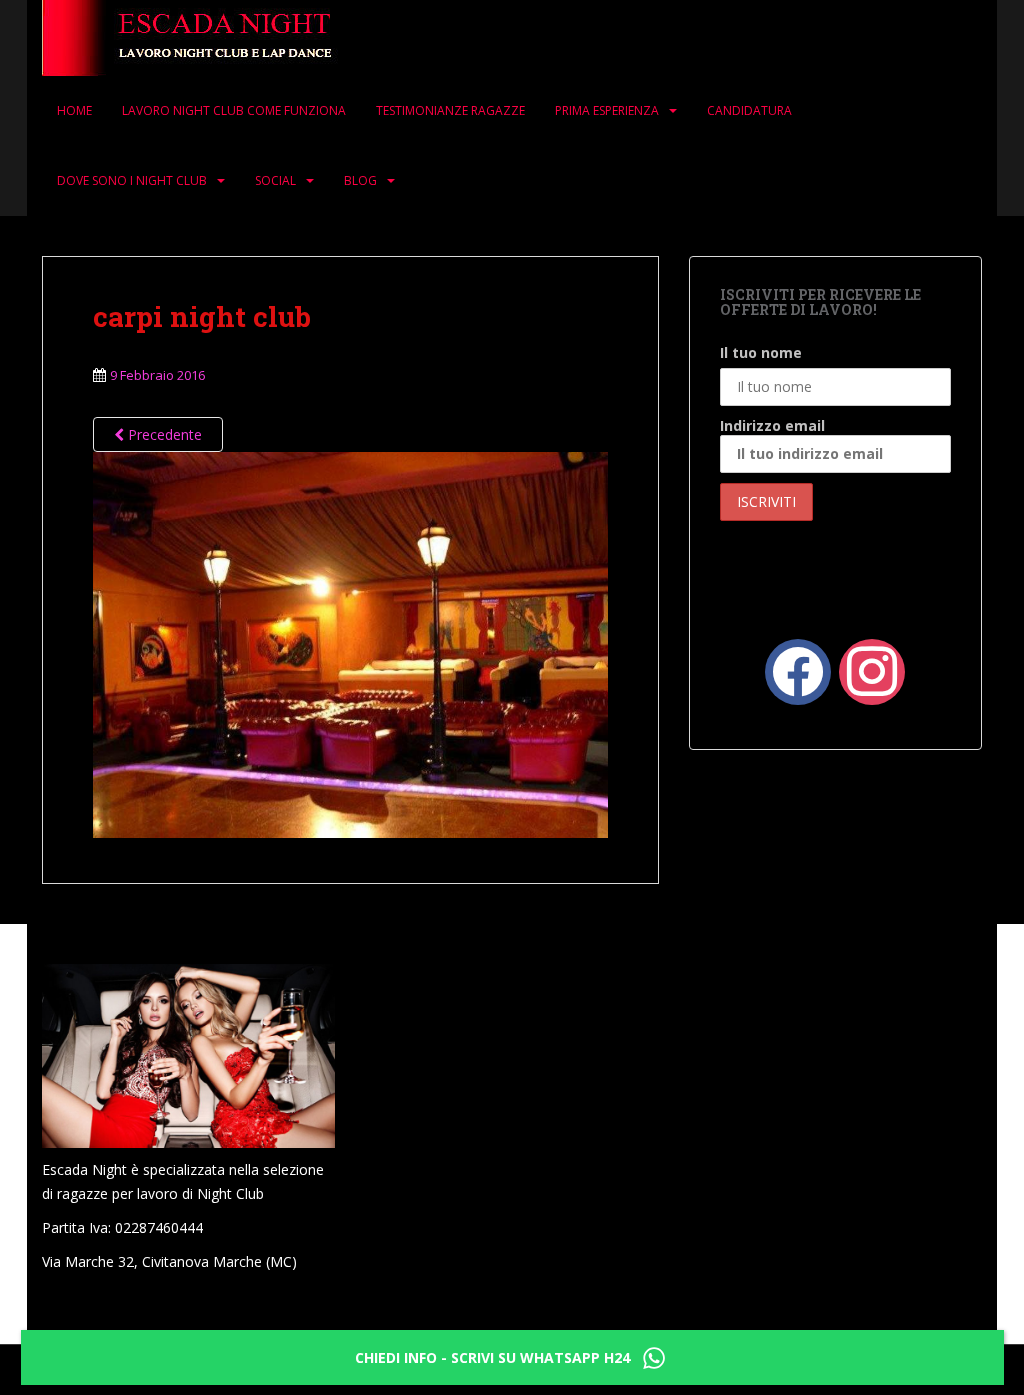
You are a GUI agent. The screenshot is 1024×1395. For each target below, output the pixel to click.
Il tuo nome (761, 352)
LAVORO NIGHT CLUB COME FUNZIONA (234, 110)
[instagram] (872, 669)
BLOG (360, 180)
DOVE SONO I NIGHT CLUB (132, 180)
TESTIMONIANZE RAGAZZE (450, 110)
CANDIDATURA (749, 110)
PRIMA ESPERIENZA (607, 110)
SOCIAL (275, 180)
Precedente (163, 434)
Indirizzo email (772, 425)
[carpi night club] (350, 642)
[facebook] (798, 669)
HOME (74, 110)
